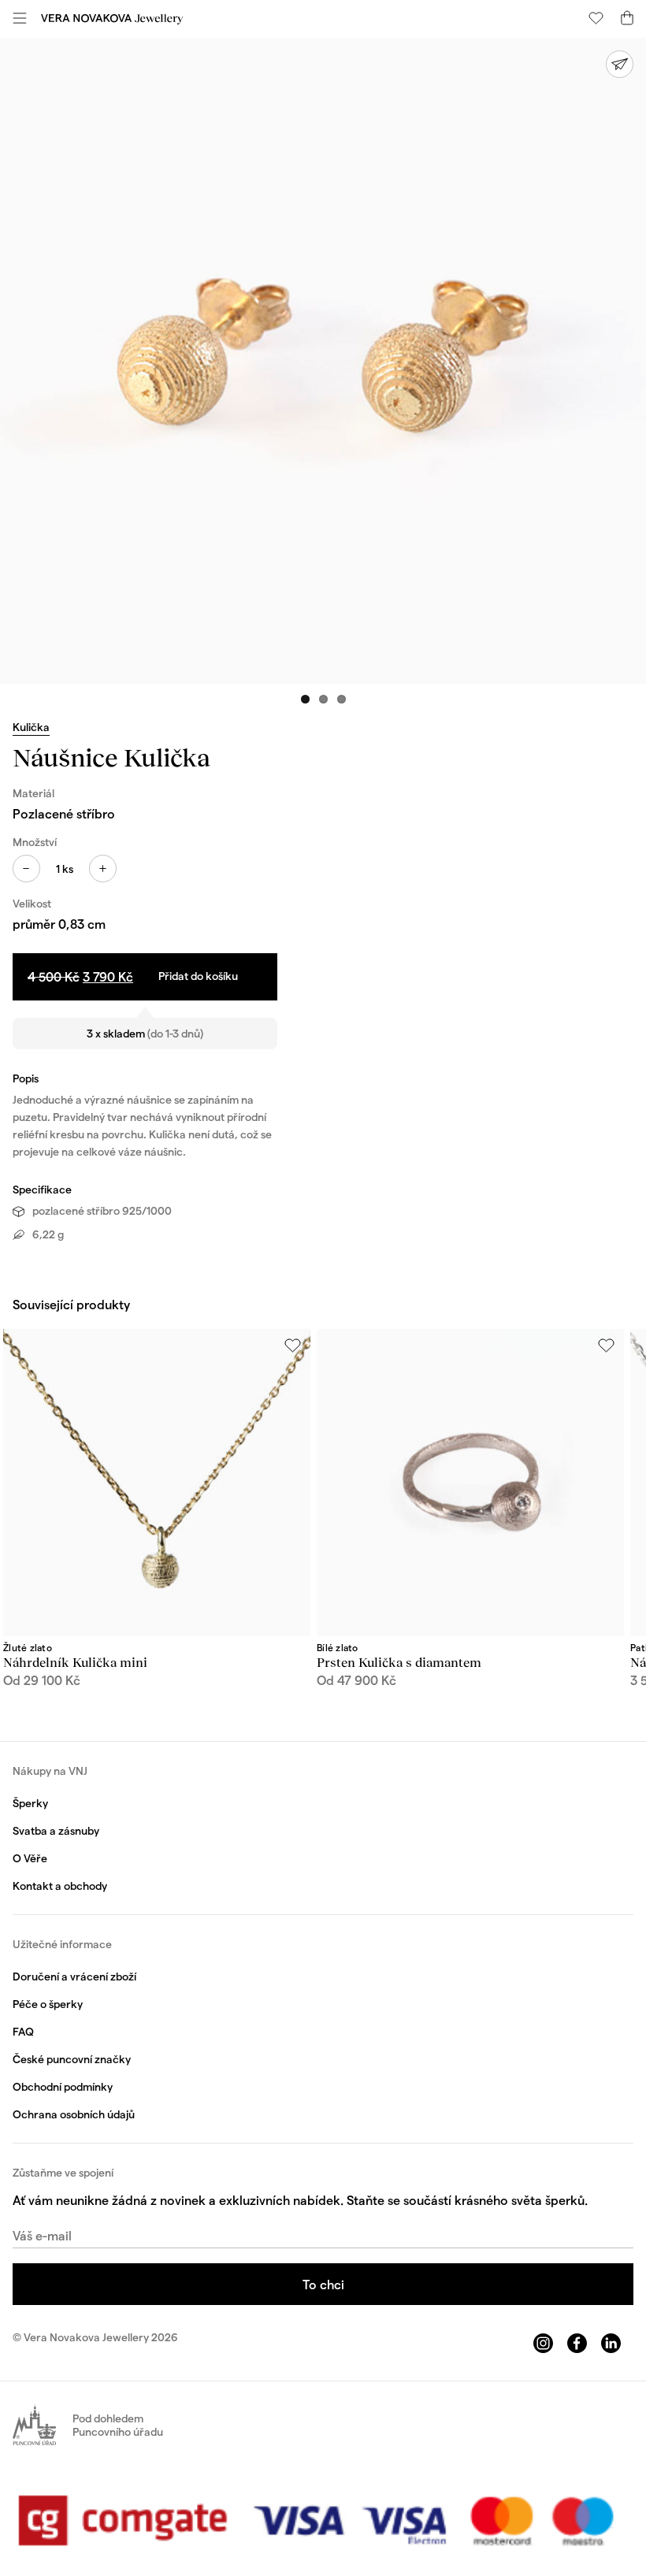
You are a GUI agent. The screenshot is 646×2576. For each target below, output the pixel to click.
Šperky (30, 1803)
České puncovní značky (72, 2059)
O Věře (30, 1858)
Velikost (32, 903)
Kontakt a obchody (60, 1886)
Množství (35, 842)
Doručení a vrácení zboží (74, 1976)
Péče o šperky (48, 2004)
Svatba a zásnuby (56, 1830)
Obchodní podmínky (63, 2086)
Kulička (31, 727)
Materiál (33, 793)
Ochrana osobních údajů (74, 2114)
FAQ (23, 2031)
